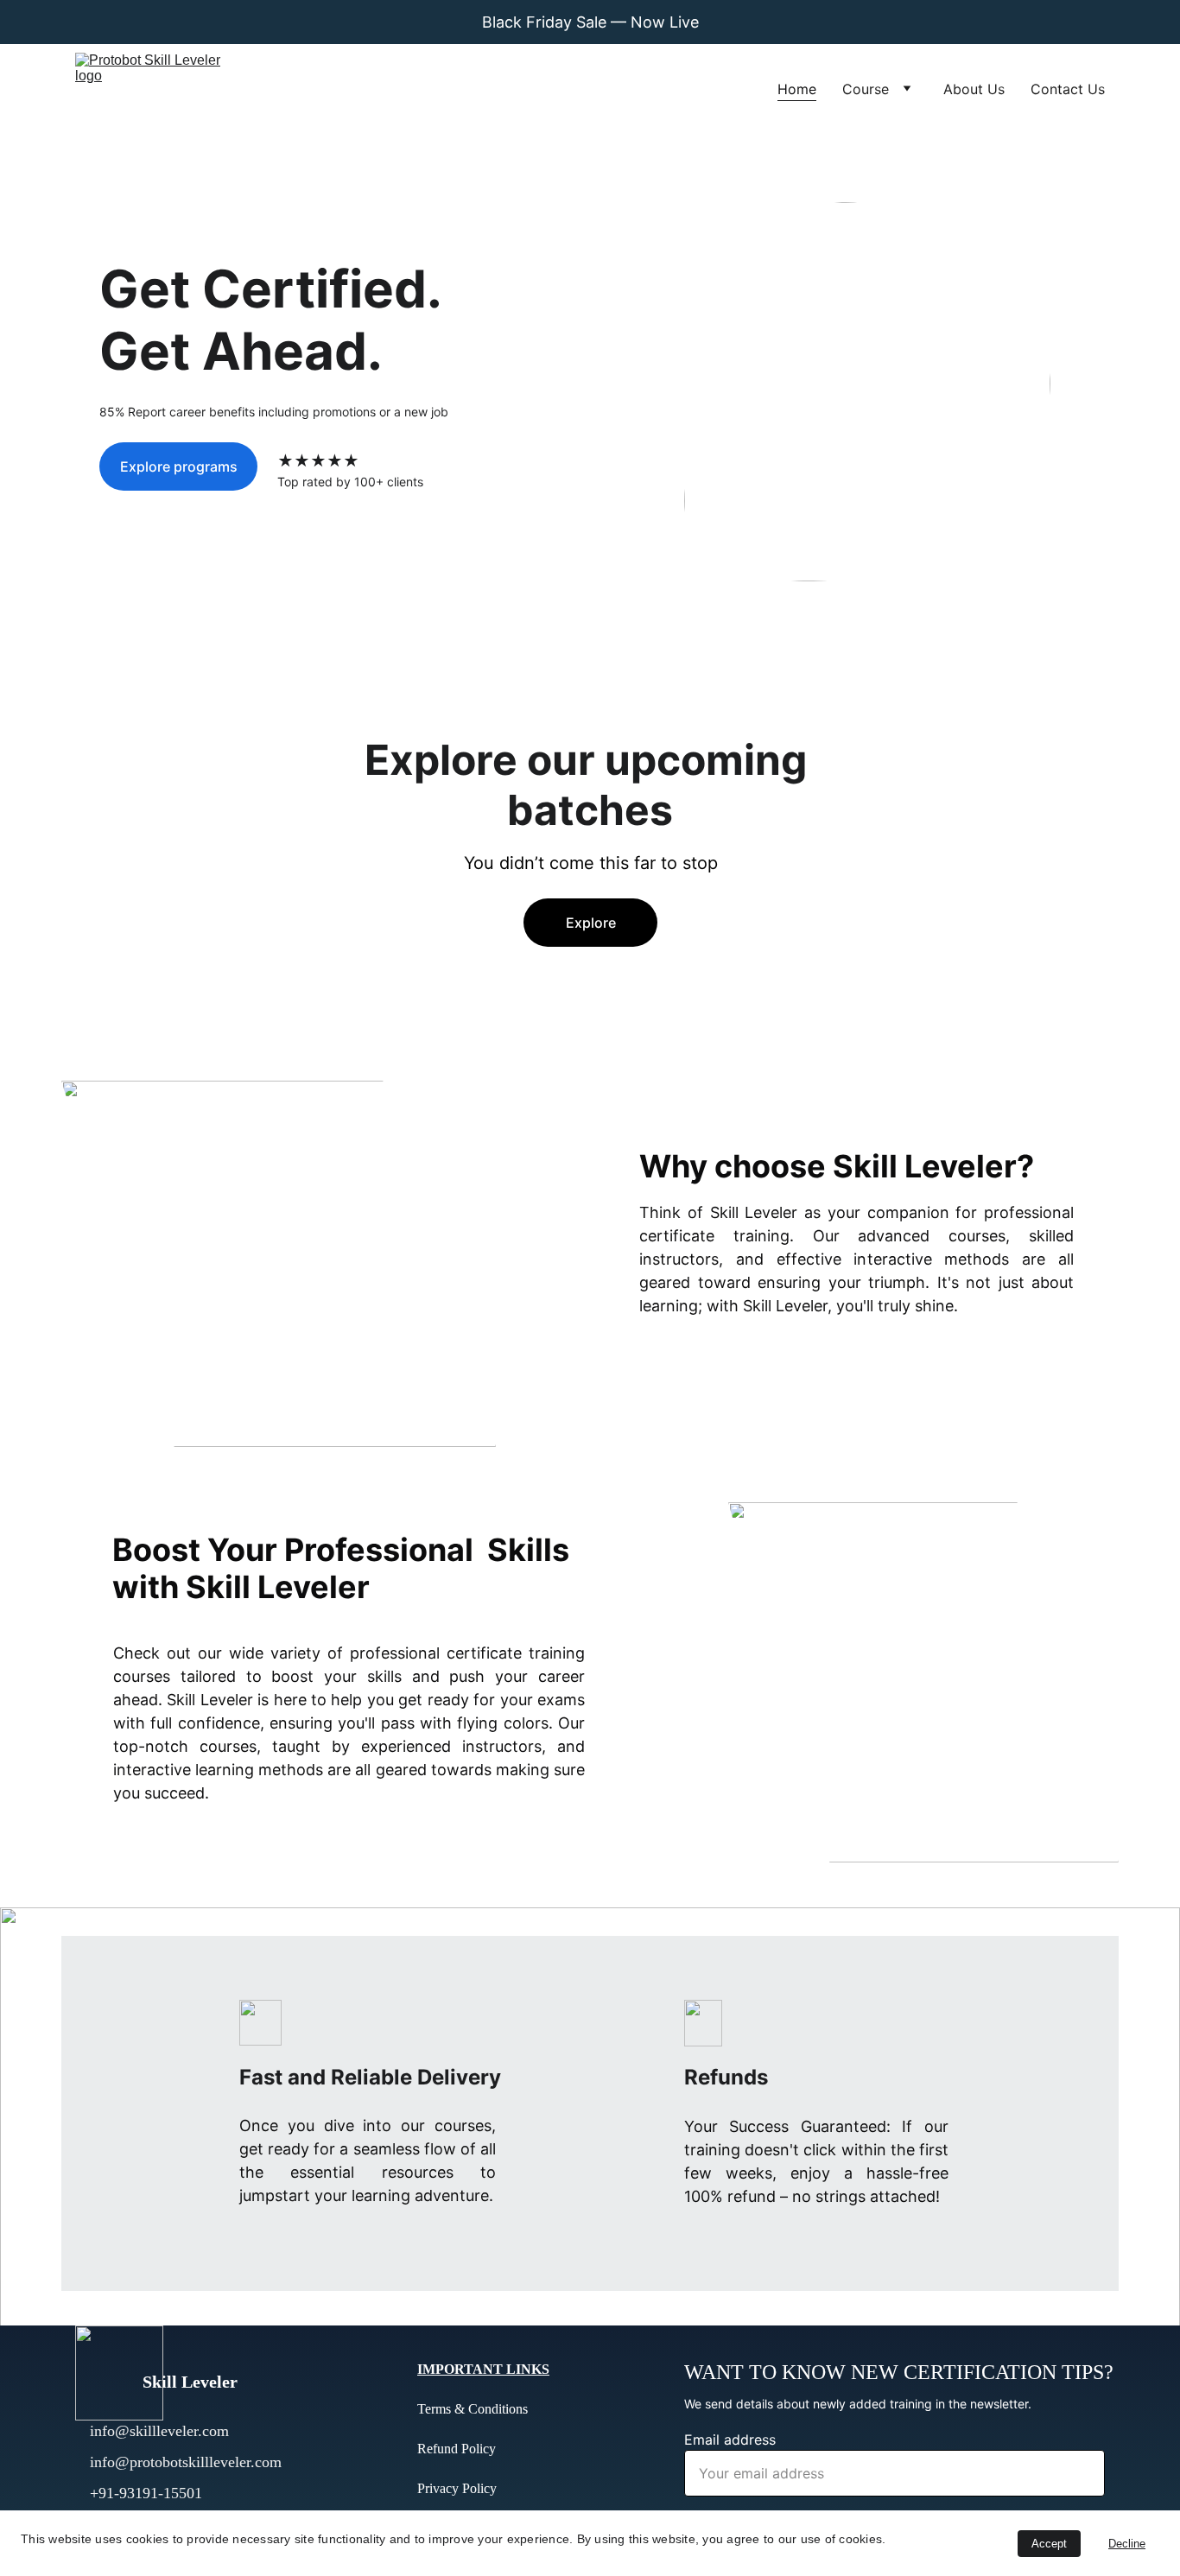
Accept (1049, 2544)
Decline (1127, 2544)
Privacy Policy (457, 2488)
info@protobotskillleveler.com (186, 2462)
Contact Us (1068, 89)
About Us (974, 89)
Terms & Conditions (473, 2409)
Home (797, 89)
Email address (730, 2440)
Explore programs (179, 466)
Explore (591, 923)
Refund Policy (457, 2449)
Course (866, 89)
